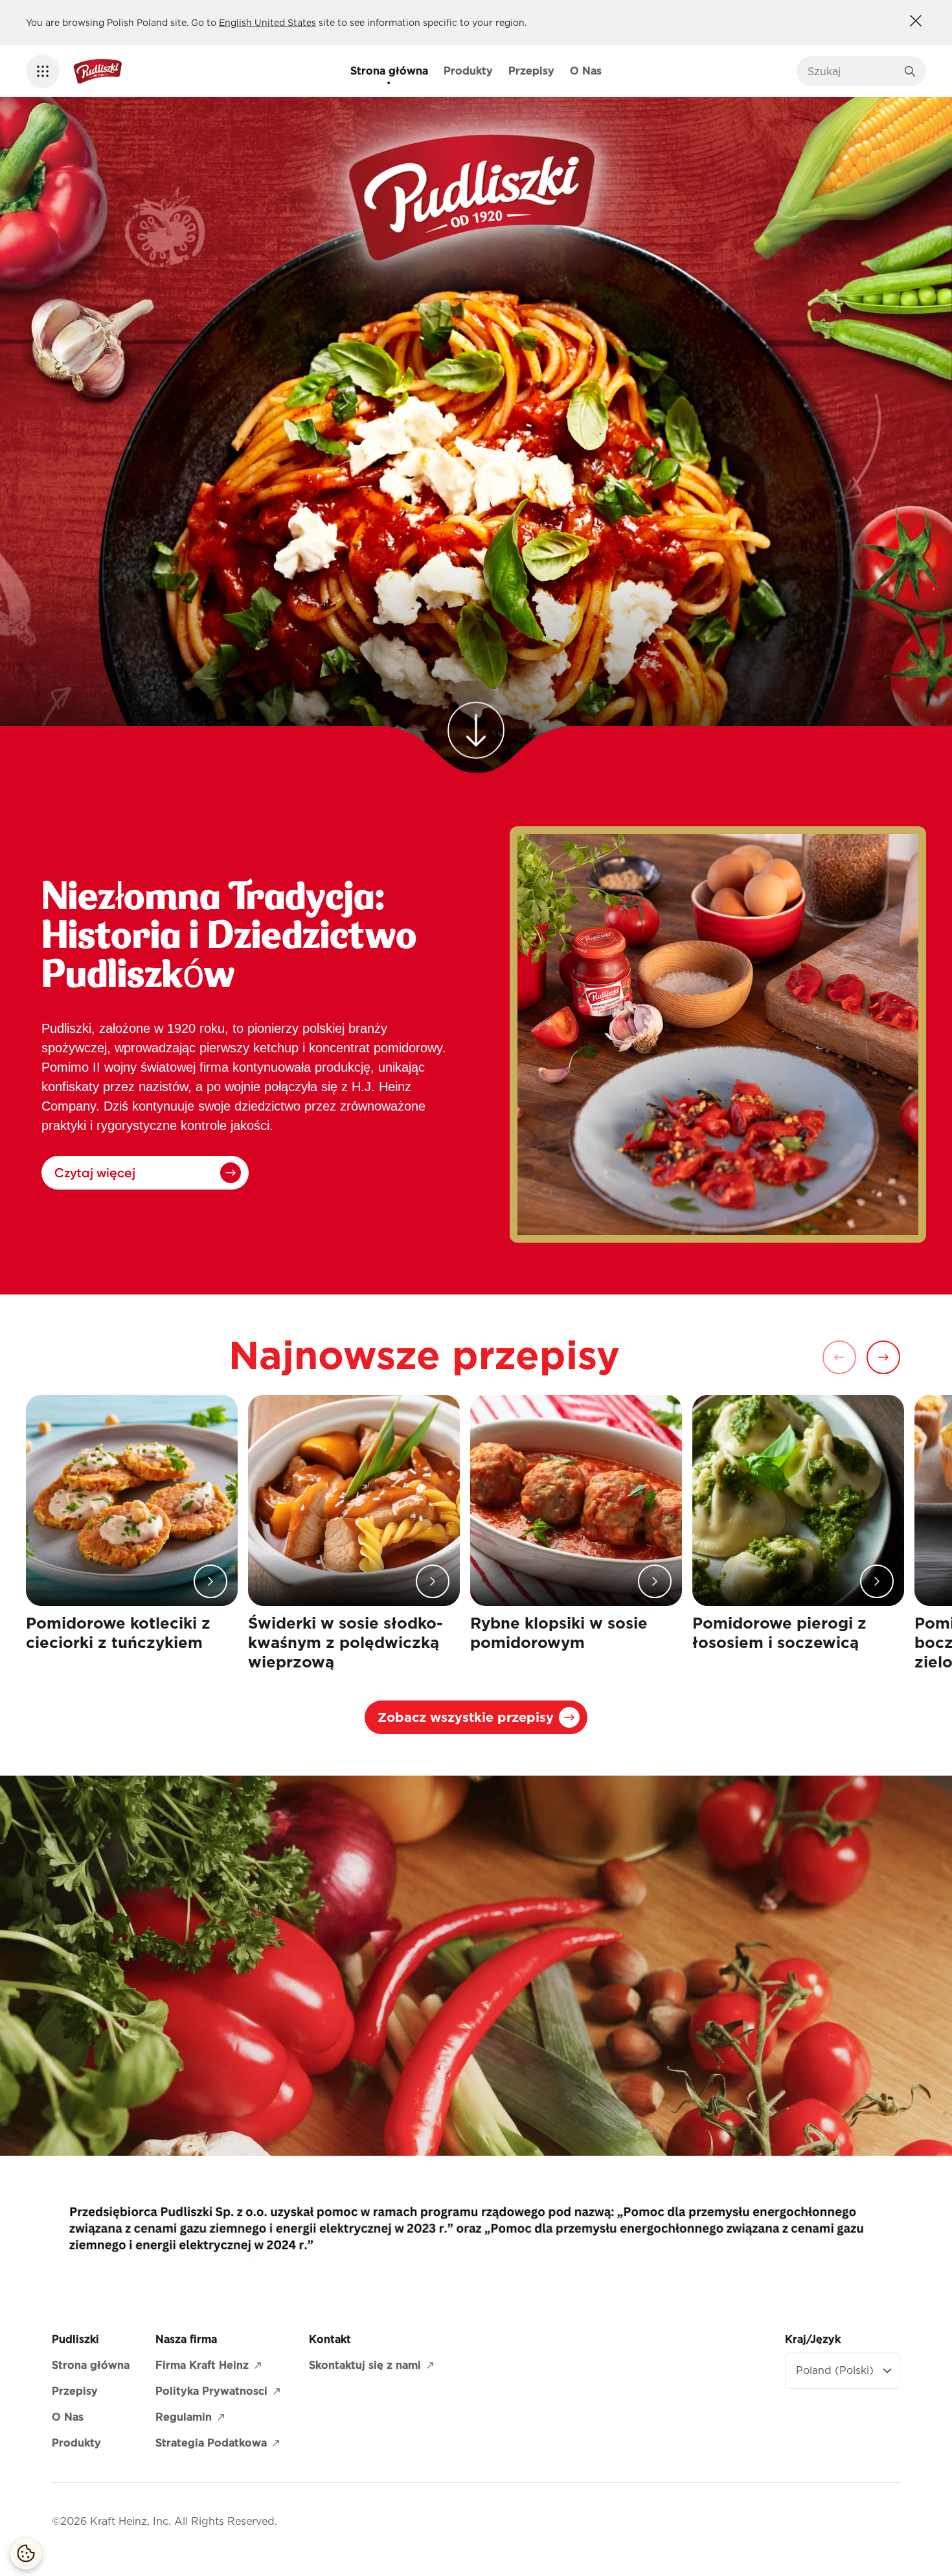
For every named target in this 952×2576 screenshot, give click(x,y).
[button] (43, 71)
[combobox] (852, 71)
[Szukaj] (910, 71)
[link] (476, 717)
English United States (267, 23)
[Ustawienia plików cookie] (26, 2553)
